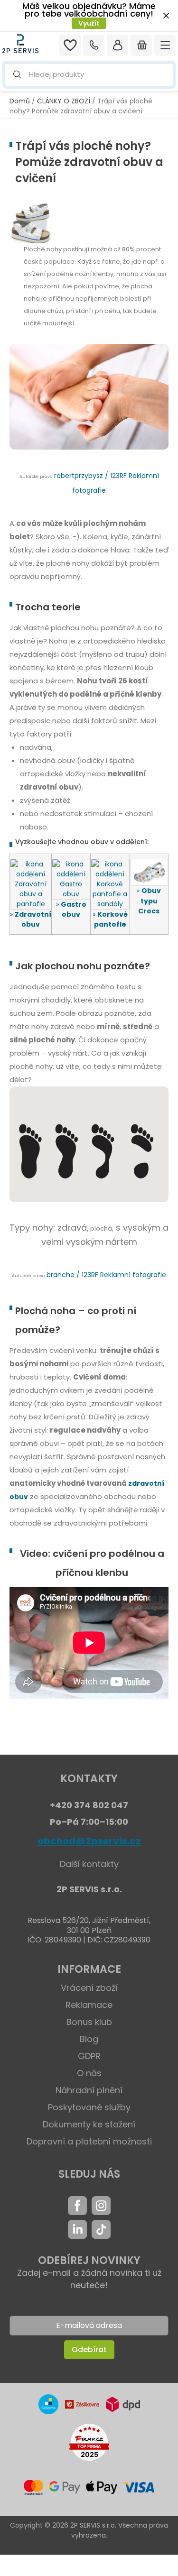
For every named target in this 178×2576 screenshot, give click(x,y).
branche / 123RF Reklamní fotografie (106, 1275)
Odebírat (89, 2350)
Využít (89, 23)
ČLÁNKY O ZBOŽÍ (64, 101)
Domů (20, 101)
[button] (89, 75)
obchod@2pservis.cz (89, 1841)
